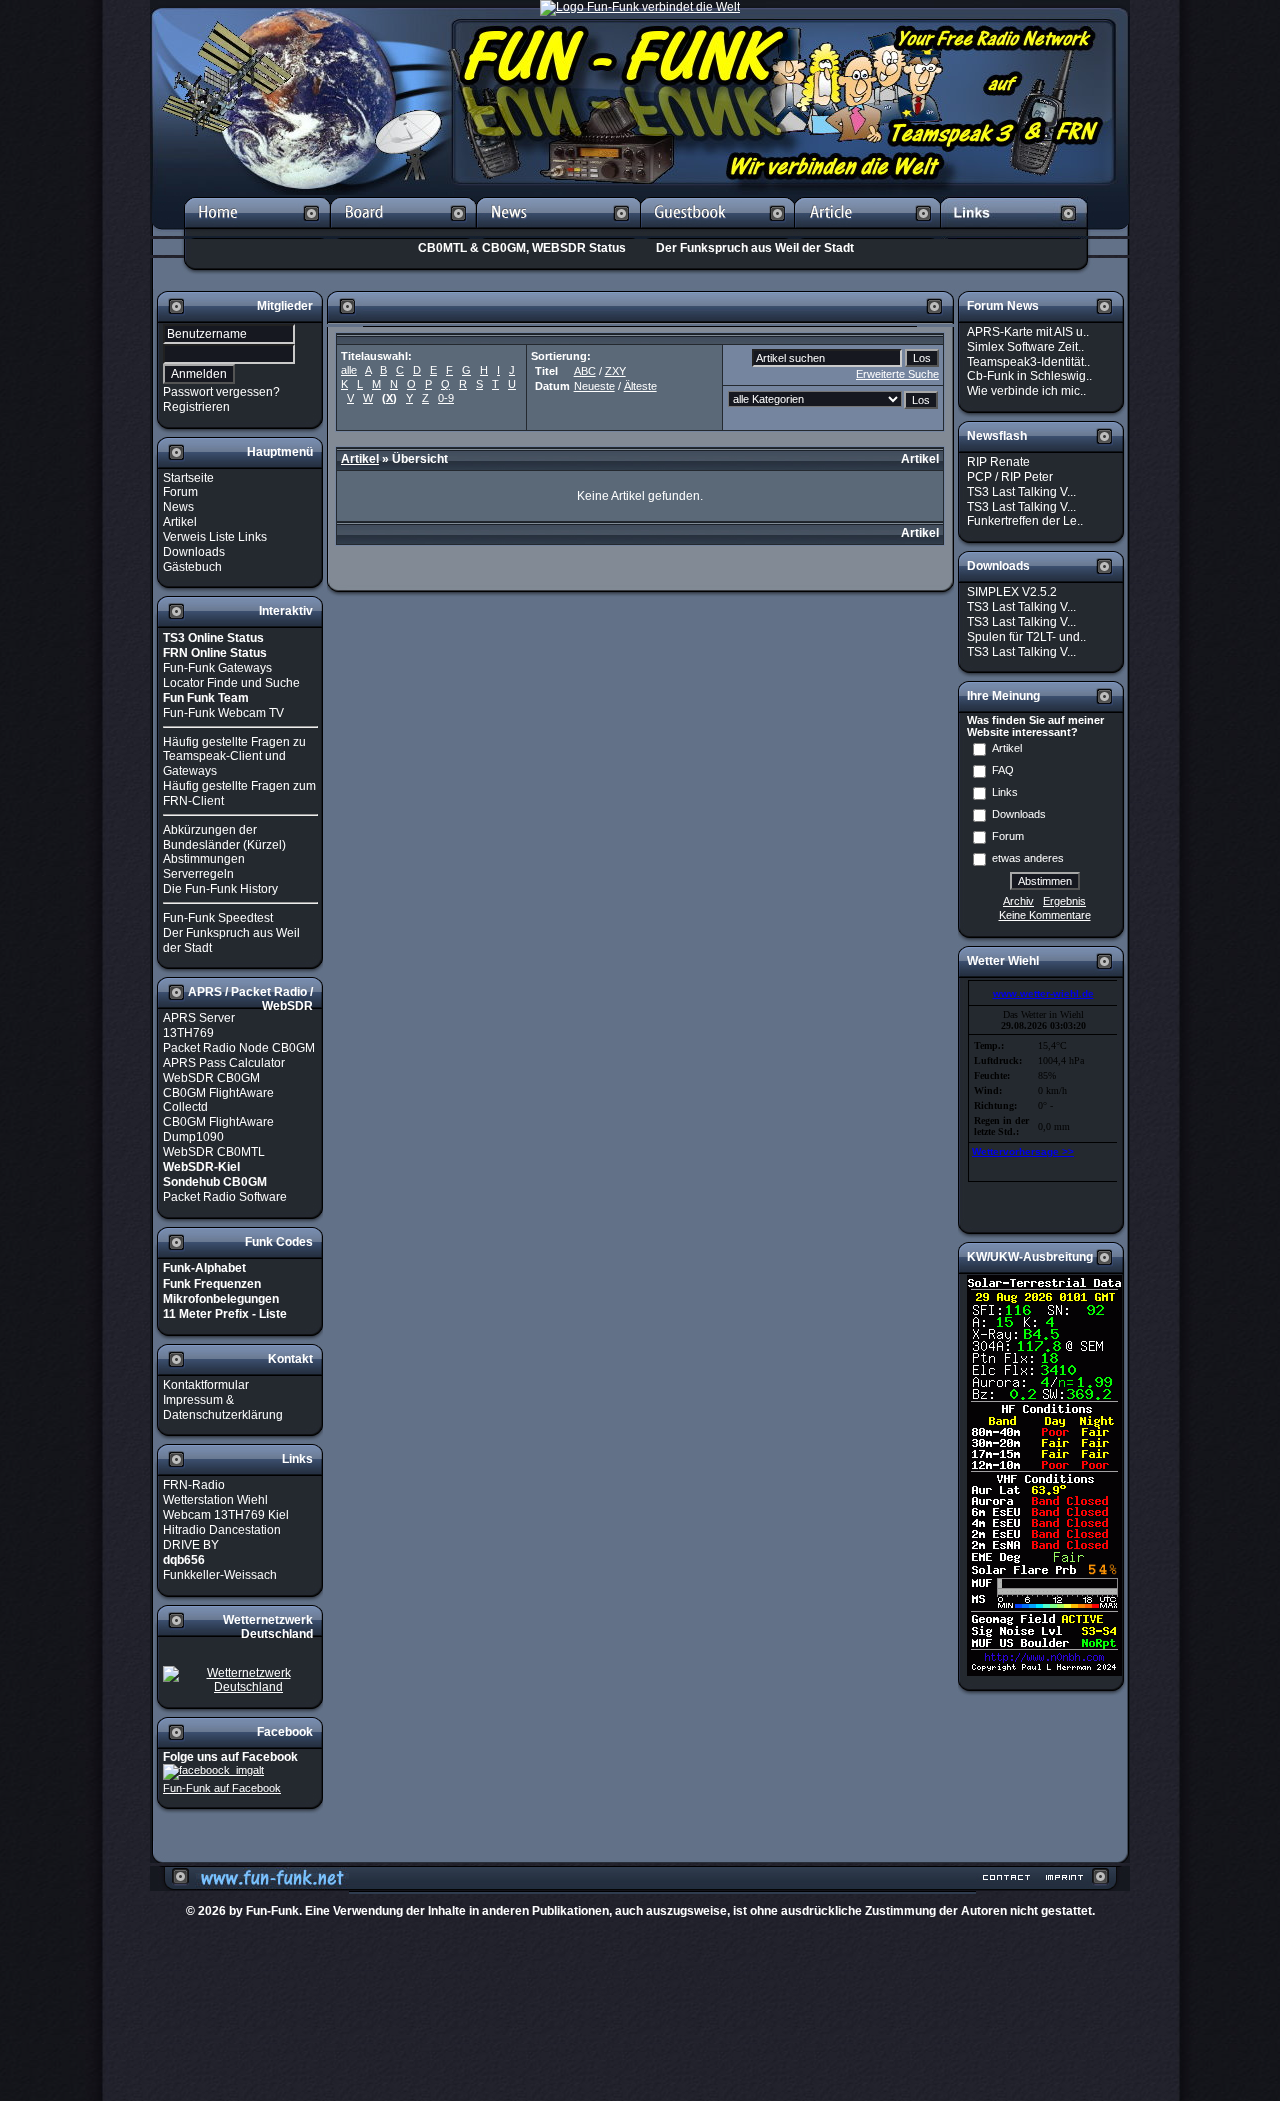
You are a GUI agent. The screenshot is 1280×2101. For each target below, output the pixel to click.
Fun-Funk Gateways (217, 668)
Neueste (594, 386)
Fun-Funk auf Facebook (222, 1788)
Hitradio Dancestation (222, 1530)
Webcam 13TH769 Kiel (226, 1515)
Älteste (640, 386)
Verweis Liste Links (215, 537)
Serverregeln (198, 874)
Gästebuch (192, 566)
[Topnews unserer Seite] (558, 232)
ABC (585, 371)
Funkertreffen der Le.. (1025, 521)
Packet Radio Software (225, 1197)
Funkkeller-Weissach (220, 1575)
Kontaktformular (206, 1385)
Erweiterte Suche (897, 374)
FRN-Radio (194, 1485)
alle (349, 370)
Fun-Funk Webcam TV (223, 713)
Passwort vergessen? (221, 392)
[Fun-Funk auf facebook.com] (213, 1771)
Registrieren (196, 407)
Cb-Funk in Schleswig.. (1029, 376)
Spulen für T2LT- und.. (1026, 637)
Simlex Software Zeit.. (1025, 347)
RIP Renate (998, 462)
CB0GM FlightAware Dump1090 (218, 1129)
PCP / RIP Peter (1010, 477)
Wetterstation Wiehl (215, 1500)
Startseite (188, 477)
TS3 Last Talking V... (1021, 492)
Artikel (180, 522)
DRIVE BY (191, 1545)
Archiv (1018, 901)
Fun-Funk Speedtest (218, 918)
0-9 (446, 398)
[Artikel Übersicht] (868, 232)
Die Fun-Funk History (220, 889)
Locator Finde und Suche (231, 683)
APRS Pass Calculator (224, 1063)
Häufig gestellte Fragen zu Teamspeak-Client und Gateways (234, 756)
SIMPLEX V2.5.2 (1012, 592)
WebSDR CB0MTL (214, 1152)
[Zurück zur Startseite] (257, 232)
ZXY (615, 371)
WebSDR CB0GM (211, 1078)
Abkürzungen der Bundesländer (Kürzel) (224, 837)
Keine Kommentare (1045, 915)
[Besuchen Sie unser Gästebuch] (717, 232)
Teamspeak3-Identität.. (1028, 361)
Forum (180, 492)
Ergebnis (1064, 901)
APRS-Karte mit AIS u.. (1028, 332)
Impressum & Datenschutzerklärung (223, 1407)
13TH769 (188, 1033)
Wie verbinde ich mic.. (1026, 391)
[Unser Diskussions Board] (403, 232)
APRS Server (199, 1018)
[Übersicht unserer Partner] (1014, 232)
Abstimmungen (204, 859)
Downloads (194, 552)
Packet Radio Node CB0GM (239, 1048)
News (178, 507)
